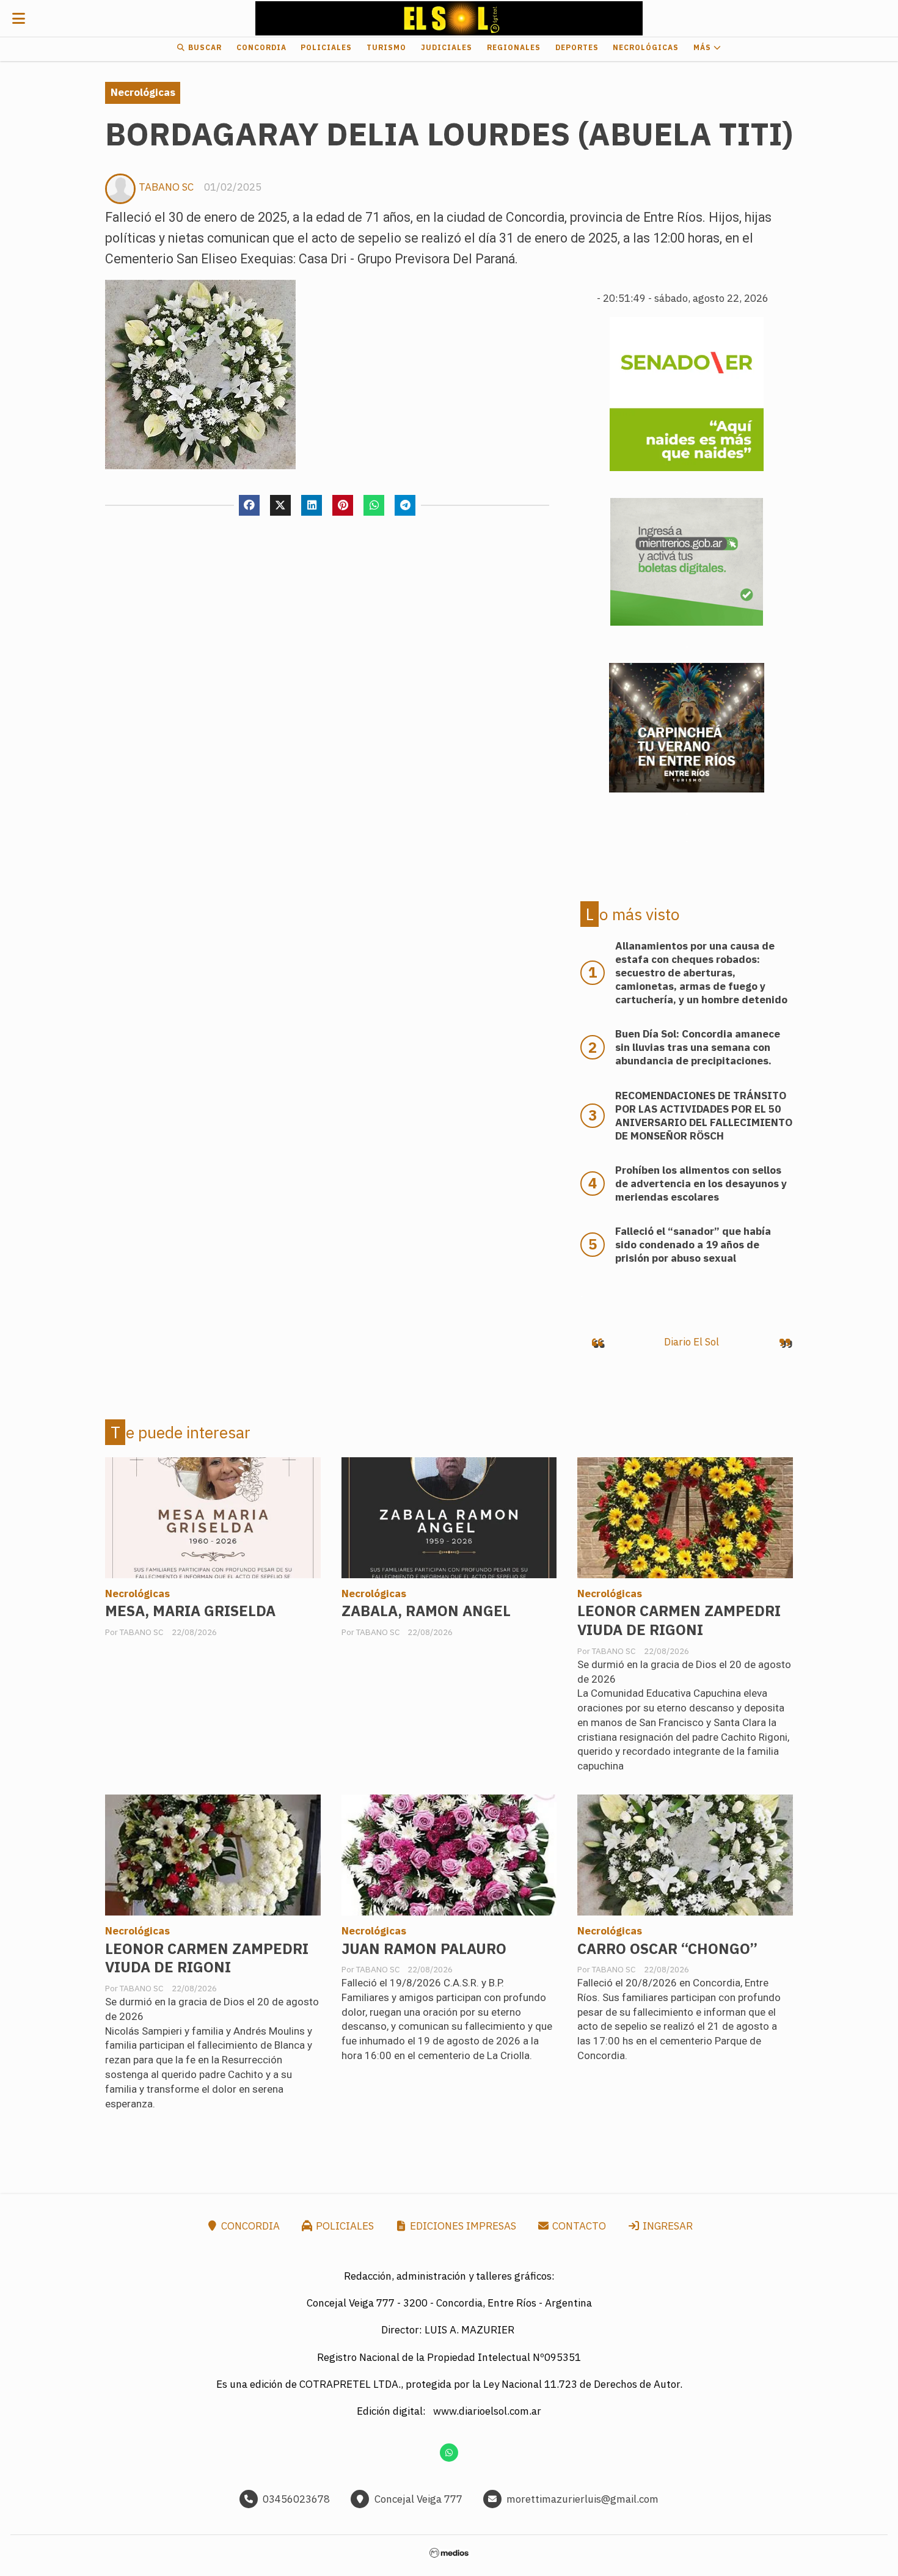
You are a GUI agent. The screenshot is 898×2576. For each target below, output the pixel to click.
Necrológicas (646, 47)
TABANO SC (166, 187)
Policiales (326, 47)
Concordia (261, 47)
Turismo (386, 47)
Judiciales (447, 47)
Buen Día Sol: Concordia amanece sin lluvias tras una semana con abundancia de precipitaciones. (698, 1047)
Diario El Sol (692, 1342)
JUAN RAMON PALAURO (424, 1949)
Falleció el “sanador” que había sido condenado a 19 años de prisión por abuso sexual (693, 1245)
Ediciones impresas (462, 2226)
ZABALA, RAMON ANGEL (426, 1611)
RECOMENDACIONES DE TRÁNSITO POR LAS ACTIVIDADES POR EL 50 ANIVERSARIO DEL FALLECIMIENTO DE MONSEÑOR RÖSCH (704, 1116)
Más (703, 47)
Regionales (514, 47)
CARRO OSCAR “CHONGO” (667, 1949)
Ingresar (666, 2226)
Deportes (577, 47)
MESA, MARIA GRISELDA (190, 1611)
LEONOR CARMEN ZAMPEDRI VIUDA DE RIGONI (679, 1620)
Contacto (578, 2226)
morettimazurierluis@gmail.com (582, 2499)
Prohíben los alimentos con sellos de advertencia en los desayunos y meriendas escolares (701, 1184)
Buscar (204, 47)
